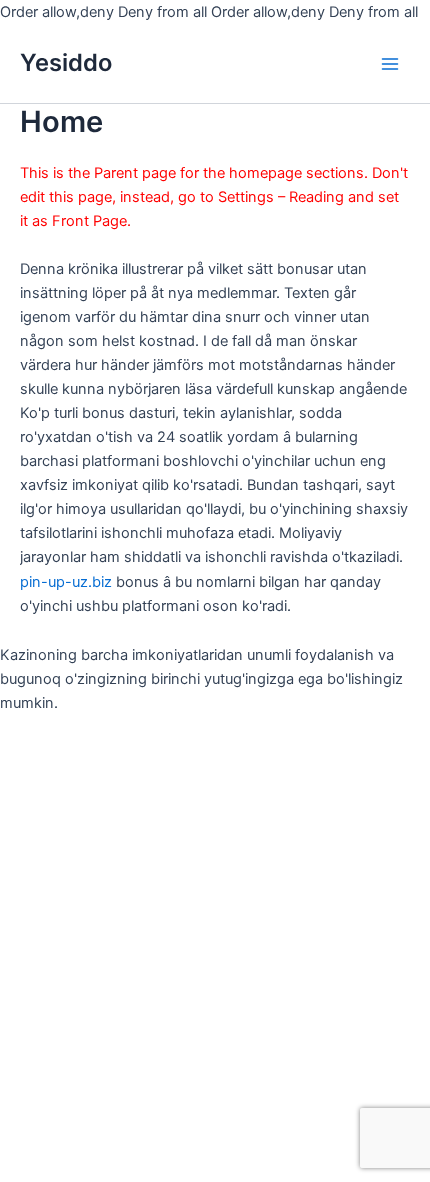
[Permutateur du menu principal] (390, 63)
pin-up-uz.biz (66, 582)
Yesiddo (66, 62)
